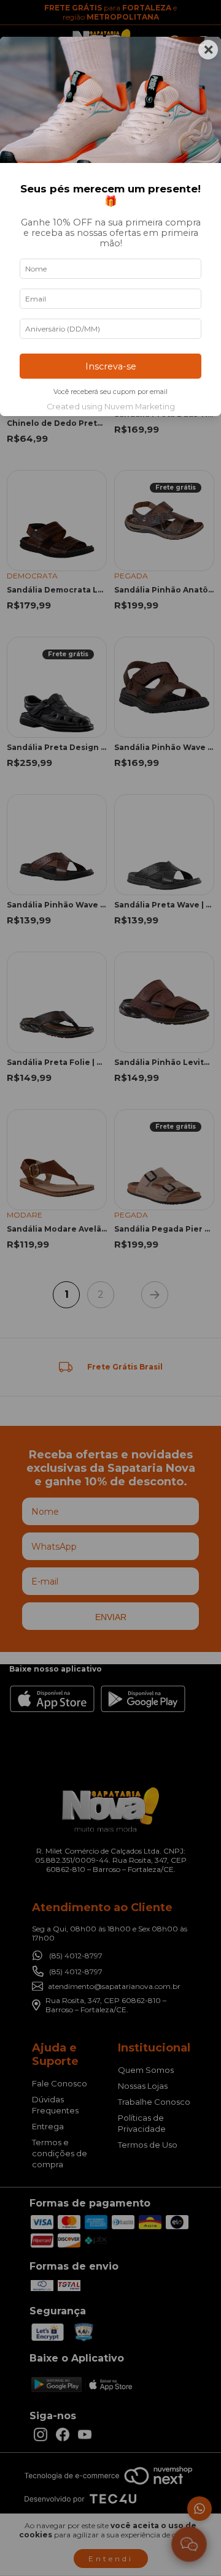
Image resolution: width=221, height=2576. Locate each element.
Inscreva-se (111, 366)
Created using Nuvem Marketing (111, 407)
